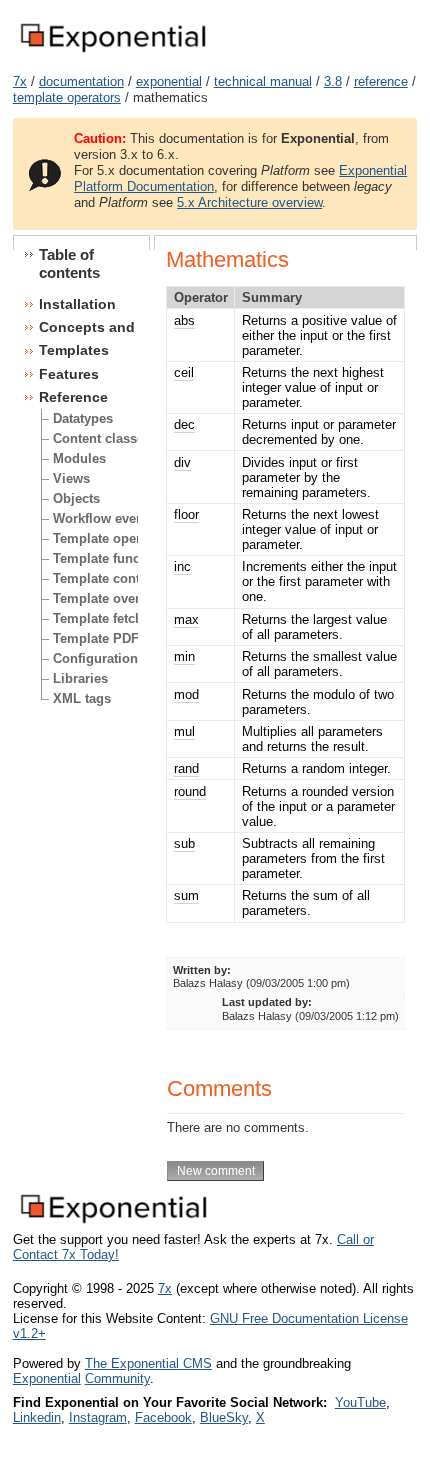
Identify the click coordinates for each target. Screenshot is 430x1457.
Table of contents (69, 263)
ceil (184, 372)
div (182, 462)
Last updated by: (267, 1002)
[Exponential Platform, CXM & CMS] (112, 53)
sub (184, 843)
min (184, 656)
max (186, 619)
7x (20, 81)
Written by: (202, 970)
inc (182, 566)
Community (117, 1378)
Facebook (163, 1417)
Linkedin (37, 1417)
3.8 (333, 81)
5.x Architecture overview (249, 202)
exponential (169, 81)
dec (184, 424)
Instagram (98, 1417)
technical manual (263, 81)
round (190, 791)
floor (186, 514)
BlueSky (224, 1417)
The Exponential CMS (148, 1363)
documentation (81, 81)
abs (184, 320)
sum (186, 895)
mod (186, 694)
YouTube (360, 1402)
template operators (67, 97)
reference (381, 81)
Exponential (47, 1378)
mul (184, 731)
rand (186, 768)
